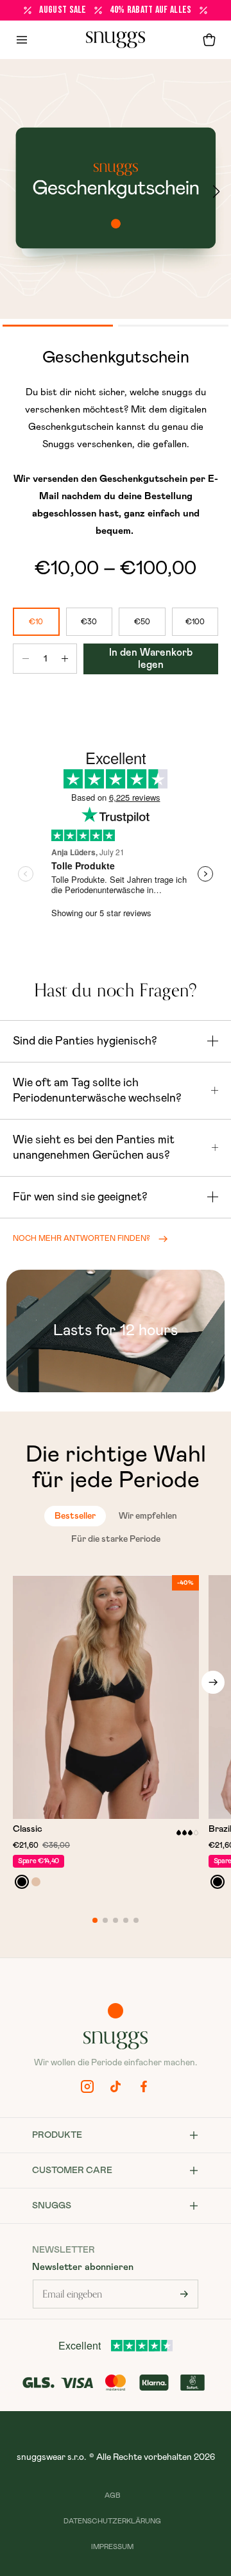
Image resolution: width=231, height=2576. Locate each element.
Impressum (112, 2547)
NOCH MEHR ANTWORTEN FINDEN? (81, 1238)
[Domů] (116, 40)
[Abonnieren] (184, 2294)
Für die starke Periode (116, 1539)
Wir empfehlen (148, 1516)
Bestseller (75, 1516)
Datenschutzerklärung (112, 2521)
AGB (113, 2495)
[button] (209, 40)
